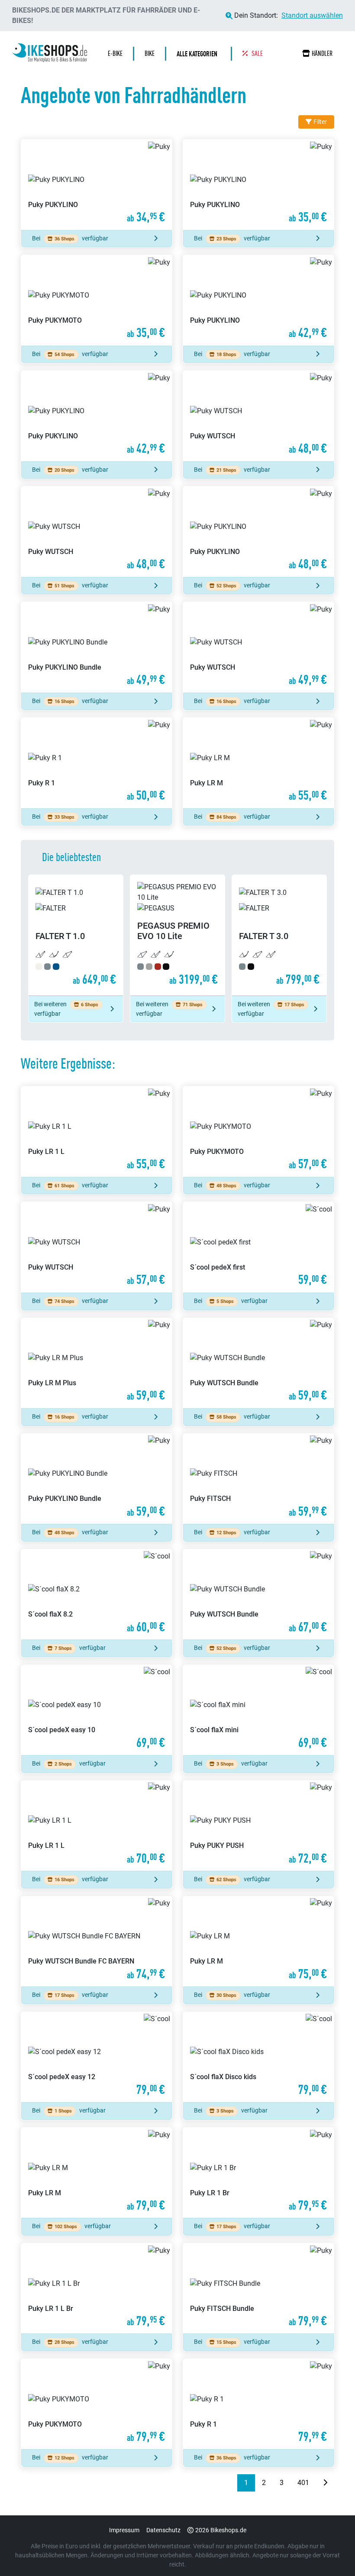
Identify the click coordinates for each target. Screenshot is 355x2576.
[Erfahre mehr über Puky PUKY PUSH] (258, 1826)
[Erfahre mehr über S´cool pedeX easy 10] (97, 1710)
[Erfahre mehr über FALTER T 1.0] (76, 935)
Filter (320, 122)
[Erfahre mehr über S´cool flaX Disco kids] (258, 2057)
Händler (322, 53)
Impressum (124, 2530)
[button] (199, 54)
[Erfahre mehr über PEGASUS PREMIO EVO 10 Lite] (177, 935)
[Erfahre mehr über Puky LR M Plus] (97, 1363)
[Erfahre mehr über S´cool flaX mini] (258, 1710)
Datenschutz (163, 2530)
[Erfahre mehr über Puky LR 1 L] (97, 1132)
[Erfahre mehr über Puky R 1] (97, 763)
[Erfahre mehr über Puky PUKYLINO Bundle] (97, 647)
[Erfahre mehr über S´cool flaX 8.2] (97, 1595)
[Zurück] (230, 2483)
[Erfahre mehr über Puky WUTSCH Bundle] (258, 1363)
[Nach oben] (332, 2552)
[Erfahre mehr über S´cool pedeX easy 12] (97, 2057)
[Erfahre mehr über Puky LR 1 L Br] (97, 2289)
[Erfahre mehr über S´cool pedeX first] (258, 1247)
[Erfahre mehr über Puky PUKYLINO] (97, 185)
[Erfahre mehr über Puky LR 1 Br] (258, 2173)
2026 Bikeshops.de (221, 2530)
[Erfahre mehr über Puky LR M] (258, 763)
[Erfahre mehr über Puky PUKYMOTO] (97, 300)
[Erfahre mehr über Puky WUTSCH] (258, 416)
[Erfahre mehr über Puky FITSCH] (258, 1479)
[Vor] (325, 2483)
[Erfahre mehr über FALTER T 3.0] (279, 935)
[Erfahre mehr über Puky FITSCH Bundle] (258, 2289)
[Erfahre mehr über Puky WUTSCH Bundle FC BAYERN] (97, 1942)
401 (303, 2483)
